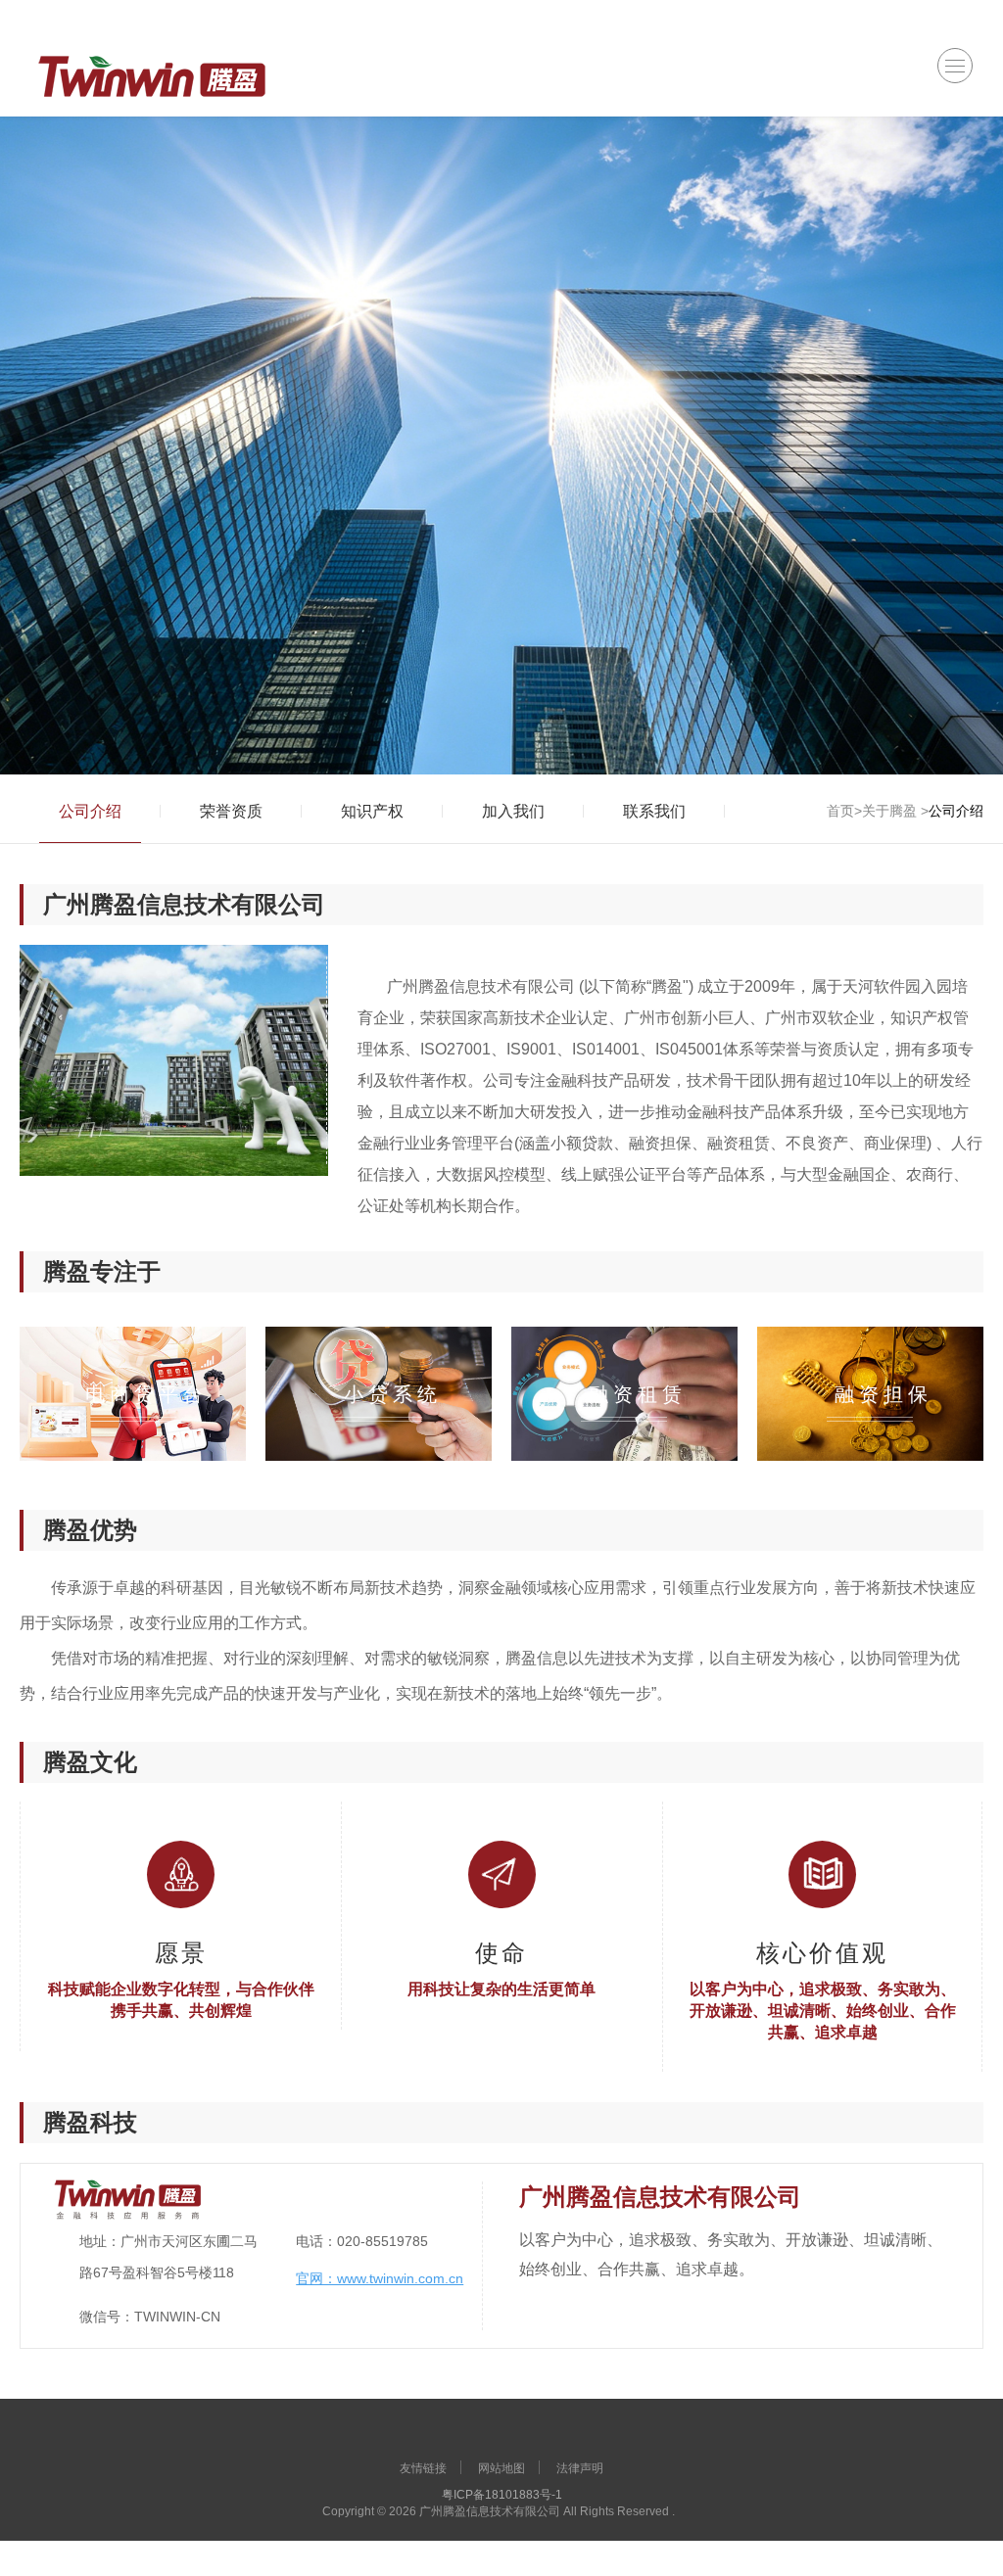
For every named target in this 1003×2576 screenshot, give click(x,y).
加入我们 (513, 811)
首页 (840, 811)
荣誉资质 (231, 811)
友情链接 (423, 2468)
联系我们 (654, 811)
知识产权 (372, 811)
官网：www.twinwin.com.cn (380, 2278)
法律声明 (580, 2468)
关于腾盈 (889, 811)
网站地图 (501, 2468)
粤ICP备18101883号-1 (502, 2495)
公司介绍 (90, 811)
